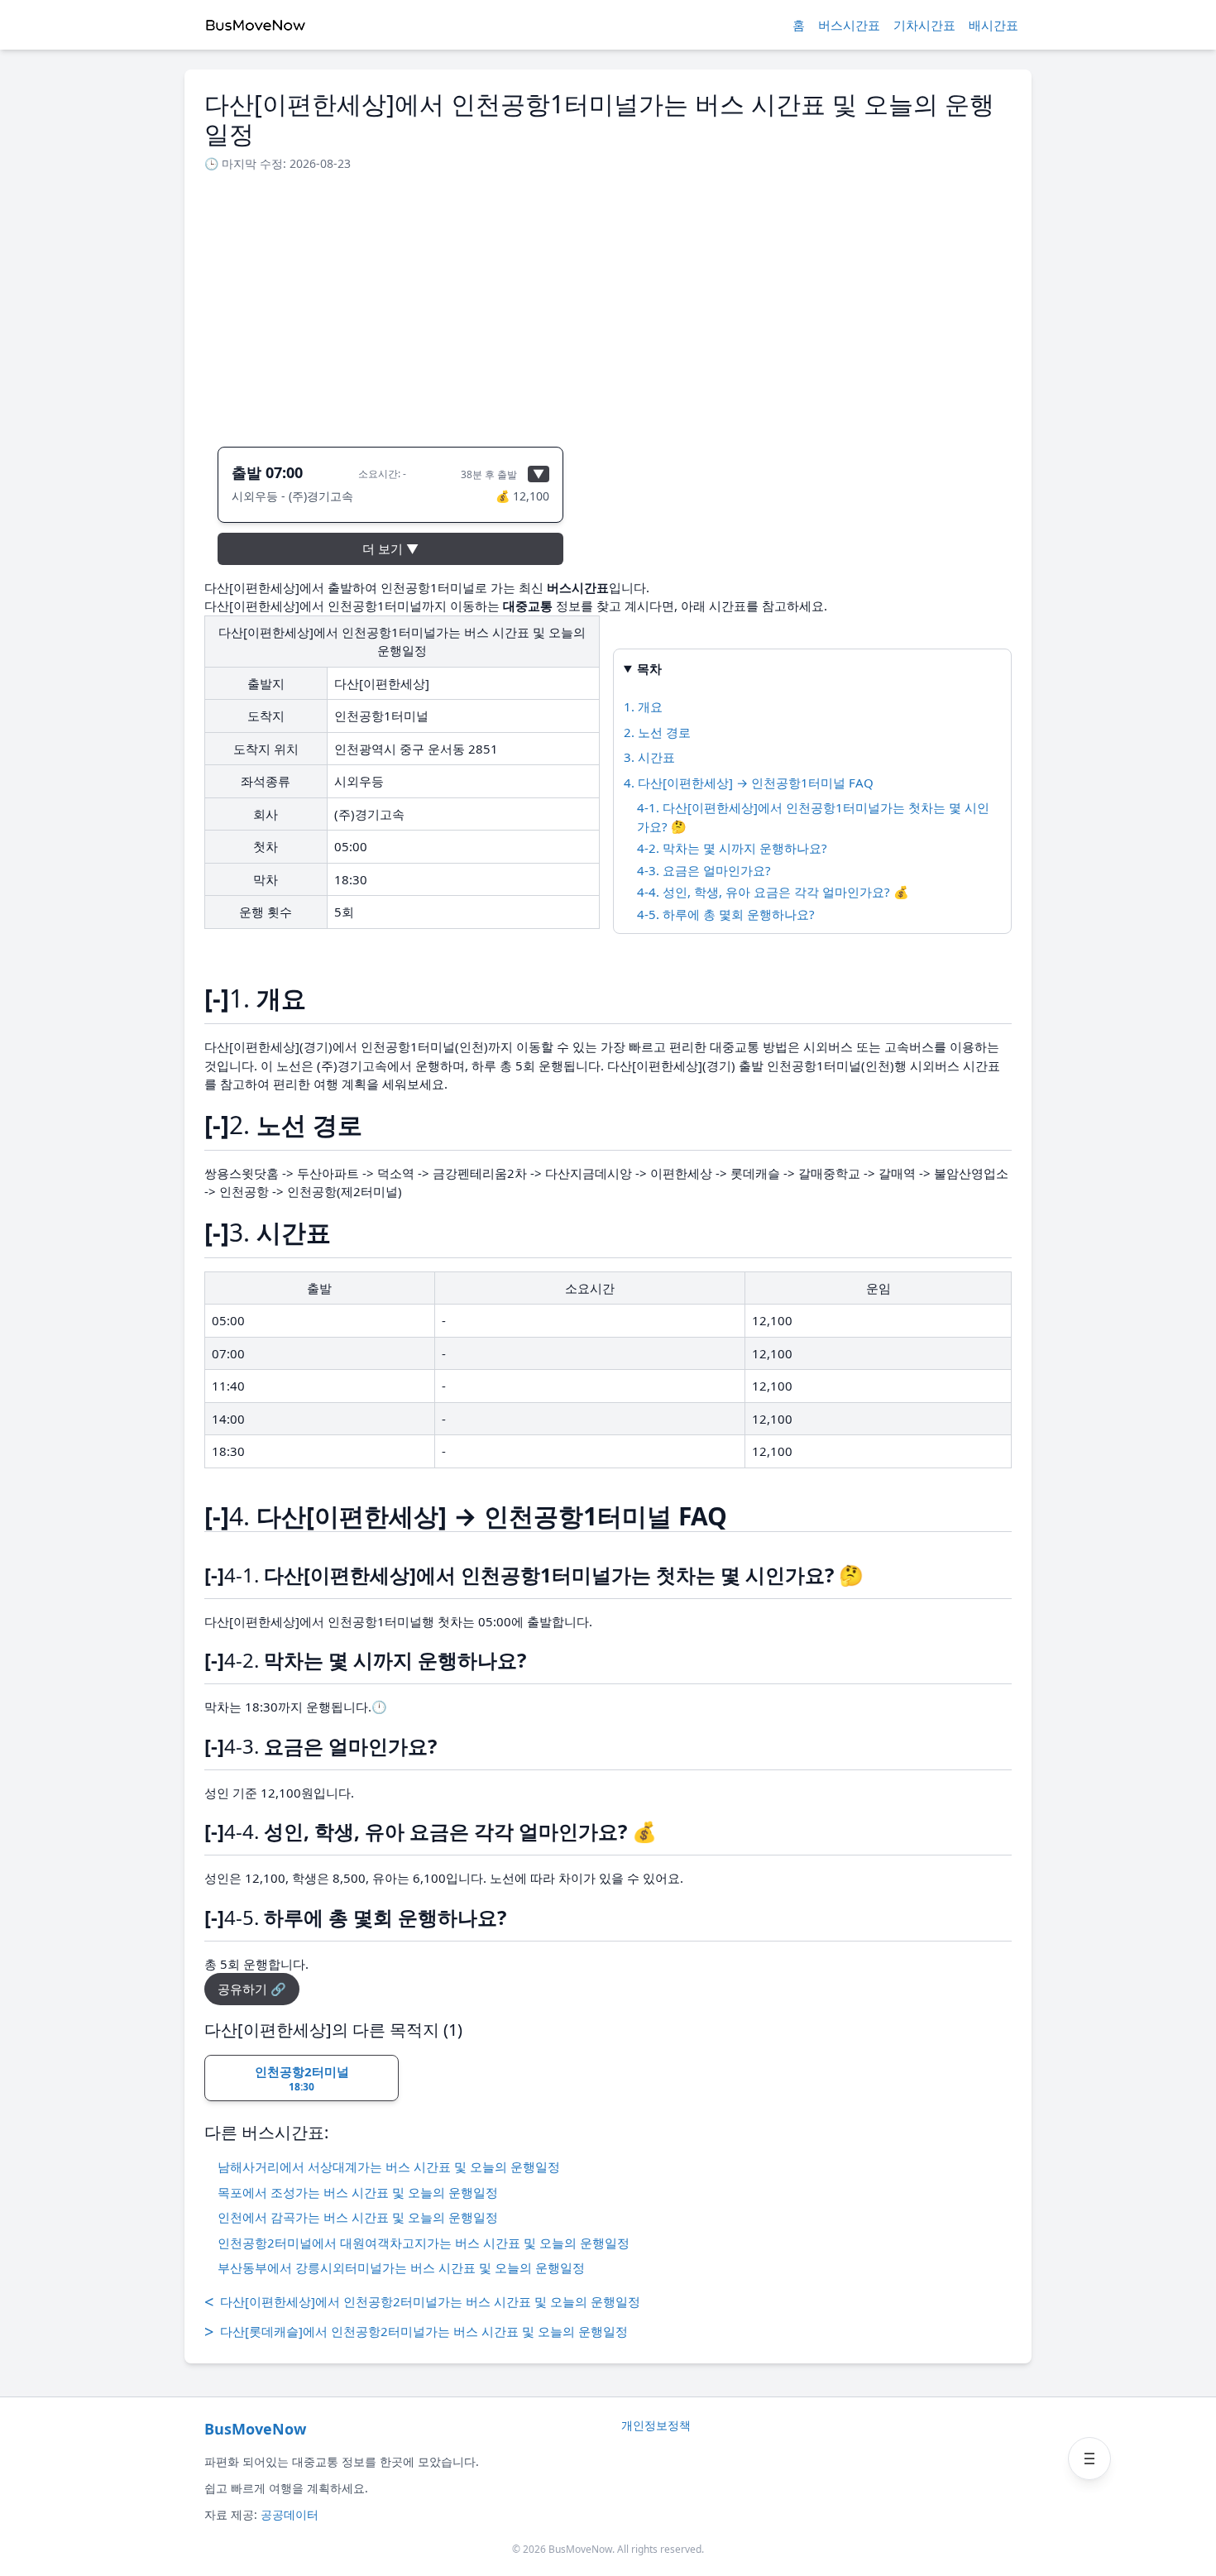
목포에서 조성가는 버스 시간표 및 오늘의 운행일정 (358, 2192)
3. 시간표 (649, 757)
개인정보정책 (656, 2425)
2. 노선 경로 (657, 732)
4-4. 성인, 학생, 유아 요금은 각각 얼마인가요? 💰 (773, 892)
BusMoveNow (255, 2429)
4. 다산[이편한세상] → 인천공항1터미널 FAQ (749, 783)
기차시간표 (924, 25)
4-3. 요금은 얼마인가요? (704, 870)
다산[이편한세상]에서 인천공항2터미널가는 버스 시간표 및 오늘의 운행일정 (422, 2302)
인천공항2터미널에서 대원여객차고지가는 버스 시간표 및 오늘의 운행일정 (424, 2243)
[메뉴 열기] (1089, 2459)
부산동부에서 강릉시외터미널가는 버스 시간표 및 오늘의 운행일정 (401, 2267)
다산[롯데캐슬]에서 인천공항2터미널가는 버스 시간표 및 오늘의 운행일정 (416, 2332)
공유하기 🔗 (252, 1989)
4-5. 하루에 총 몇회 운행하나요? (726, 914)
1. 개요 (643, 706)
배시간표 (993, 25)
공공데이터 (290, 2514)
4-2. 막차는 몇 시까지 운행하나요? (732, 848)
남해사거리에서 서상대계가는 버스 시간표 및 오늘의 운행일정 (389, 2167)
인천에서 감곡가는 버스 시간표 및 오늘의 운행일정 (358, 2217)
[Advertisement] (608, 304)
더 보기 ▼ (390, 548)
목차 (649, 668)
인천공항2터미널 (302, 2079)
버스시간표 (849, 25)
